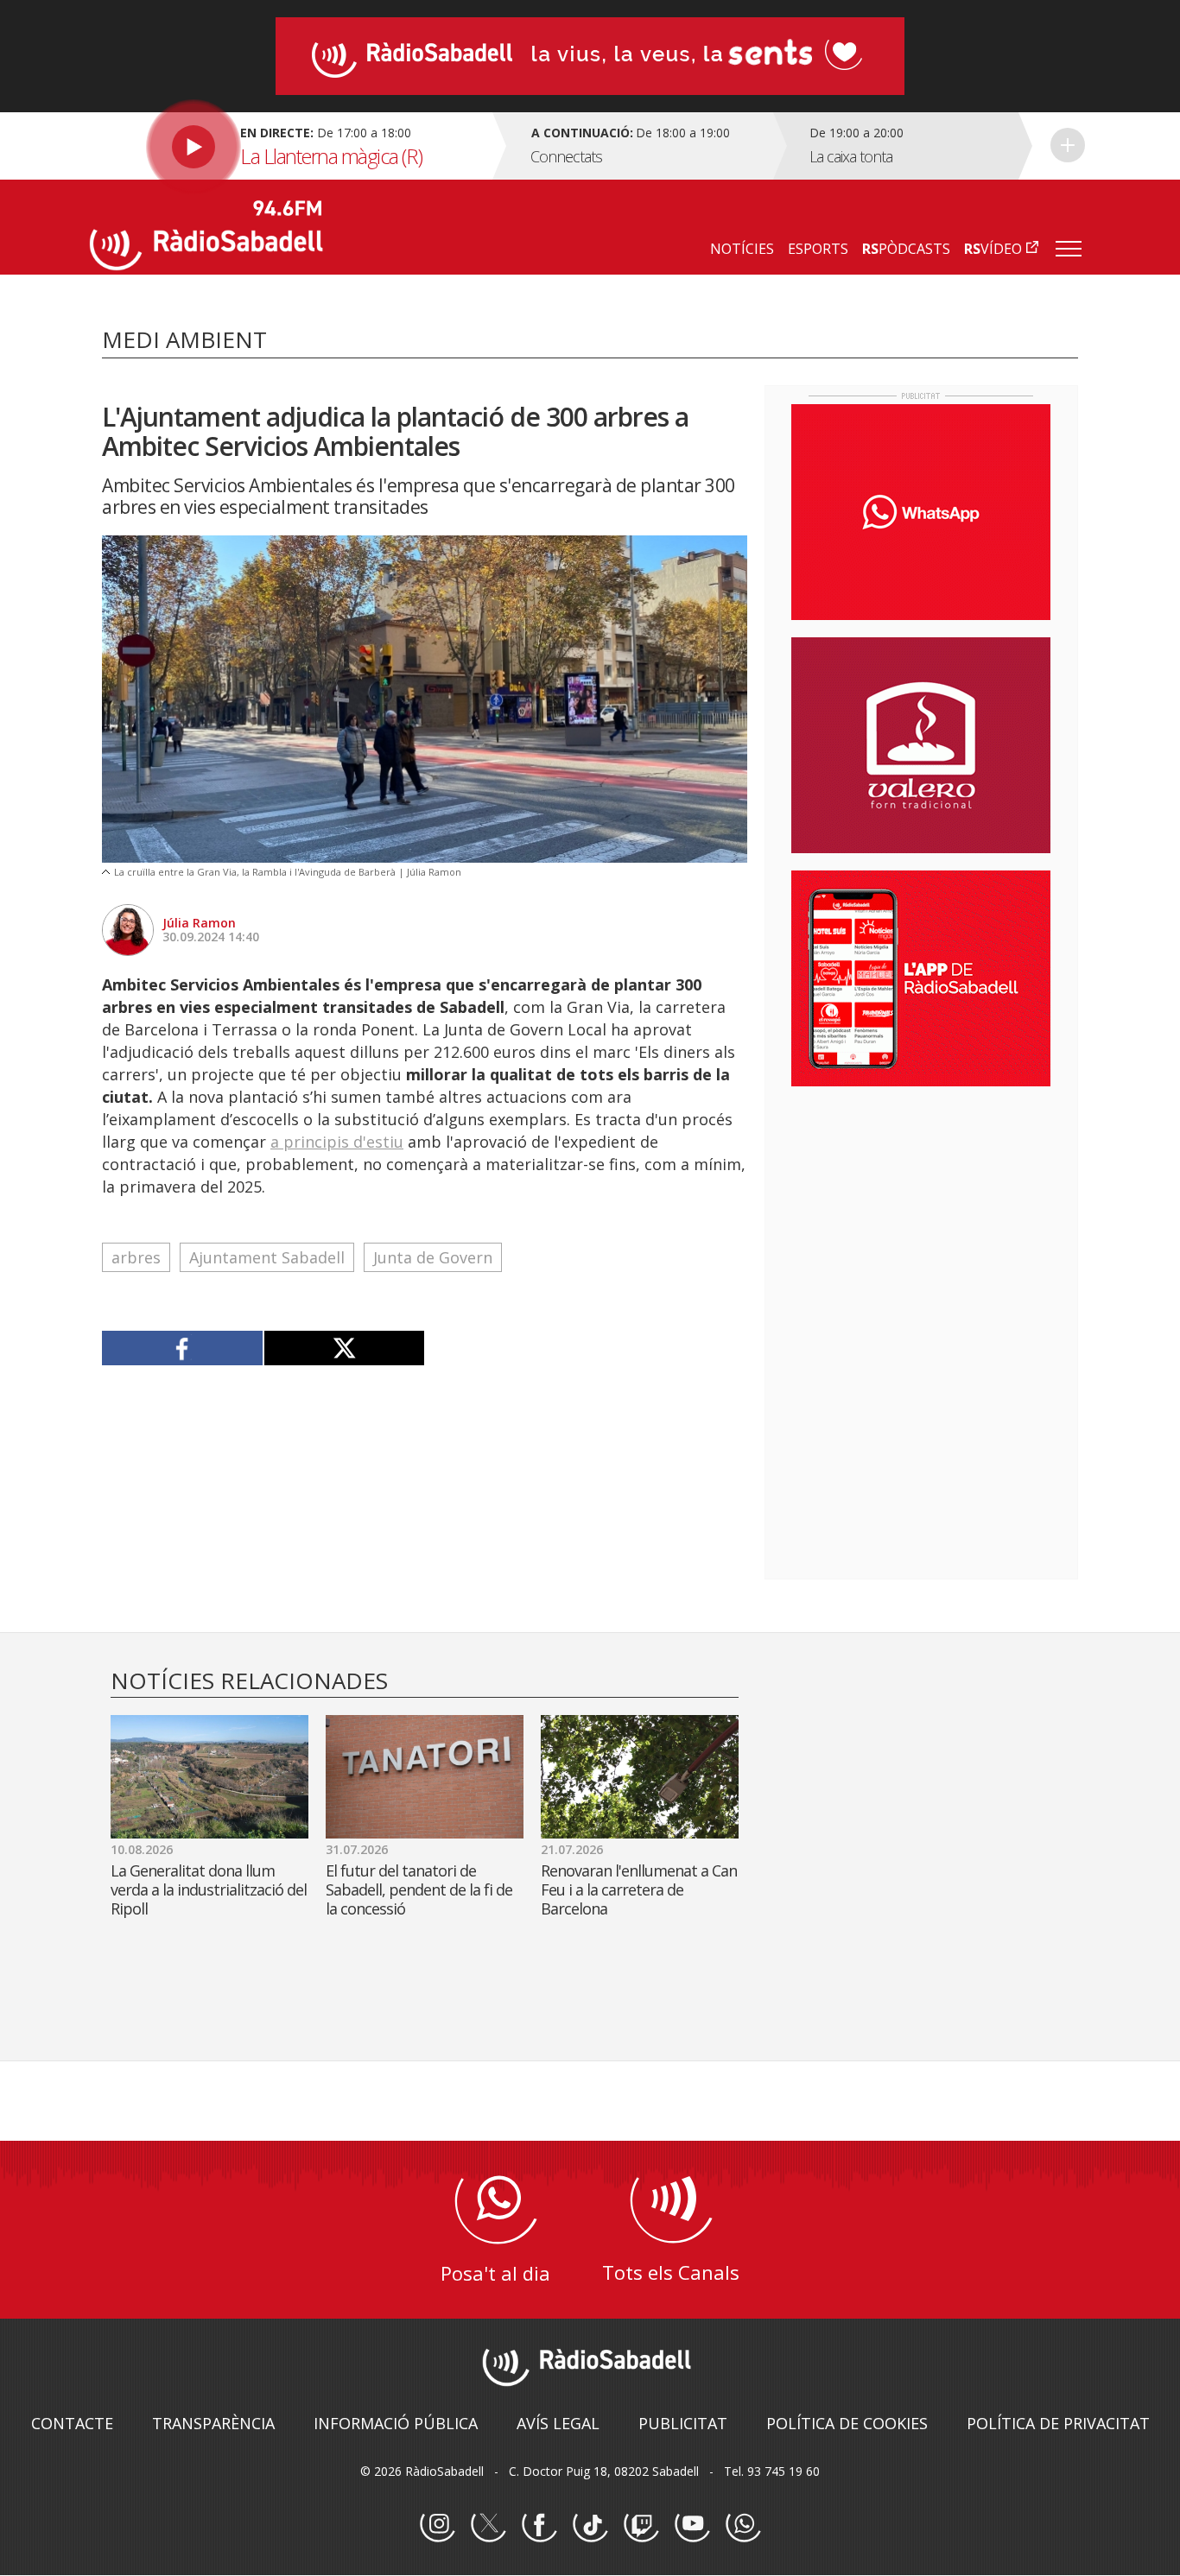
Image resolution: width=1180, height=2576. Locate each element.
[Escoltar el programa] (289, 146)
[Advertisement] (921, 1212)
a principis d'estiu (337, 1142)
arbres (136, 1257)
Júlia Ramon (199, 923)
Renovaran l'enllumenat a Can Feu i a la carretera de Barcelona (639, 1889)
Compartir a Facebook (183, 1348)
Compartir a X (344, 1348)
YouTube (692, 2525)
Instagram (437, 2525)
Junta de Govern (433, 1257)
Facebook (539, 2525)
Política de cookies (847, 2423)
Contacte (72, 2423)
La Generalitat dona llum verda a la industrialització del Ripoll (209, 1889)
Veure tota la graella (1068, 145)
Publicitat (683, 2423)
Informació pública (396, 2423)
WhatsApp (743, 2525)
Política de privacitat (1058, 2423)
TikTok (590, 2525)
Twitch (641, 2525)
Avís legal (558, 2423)
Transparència (213, 2423)
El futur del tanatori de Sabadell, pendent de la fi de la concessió (419, 1889)
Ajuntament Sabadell (267, 1257)
